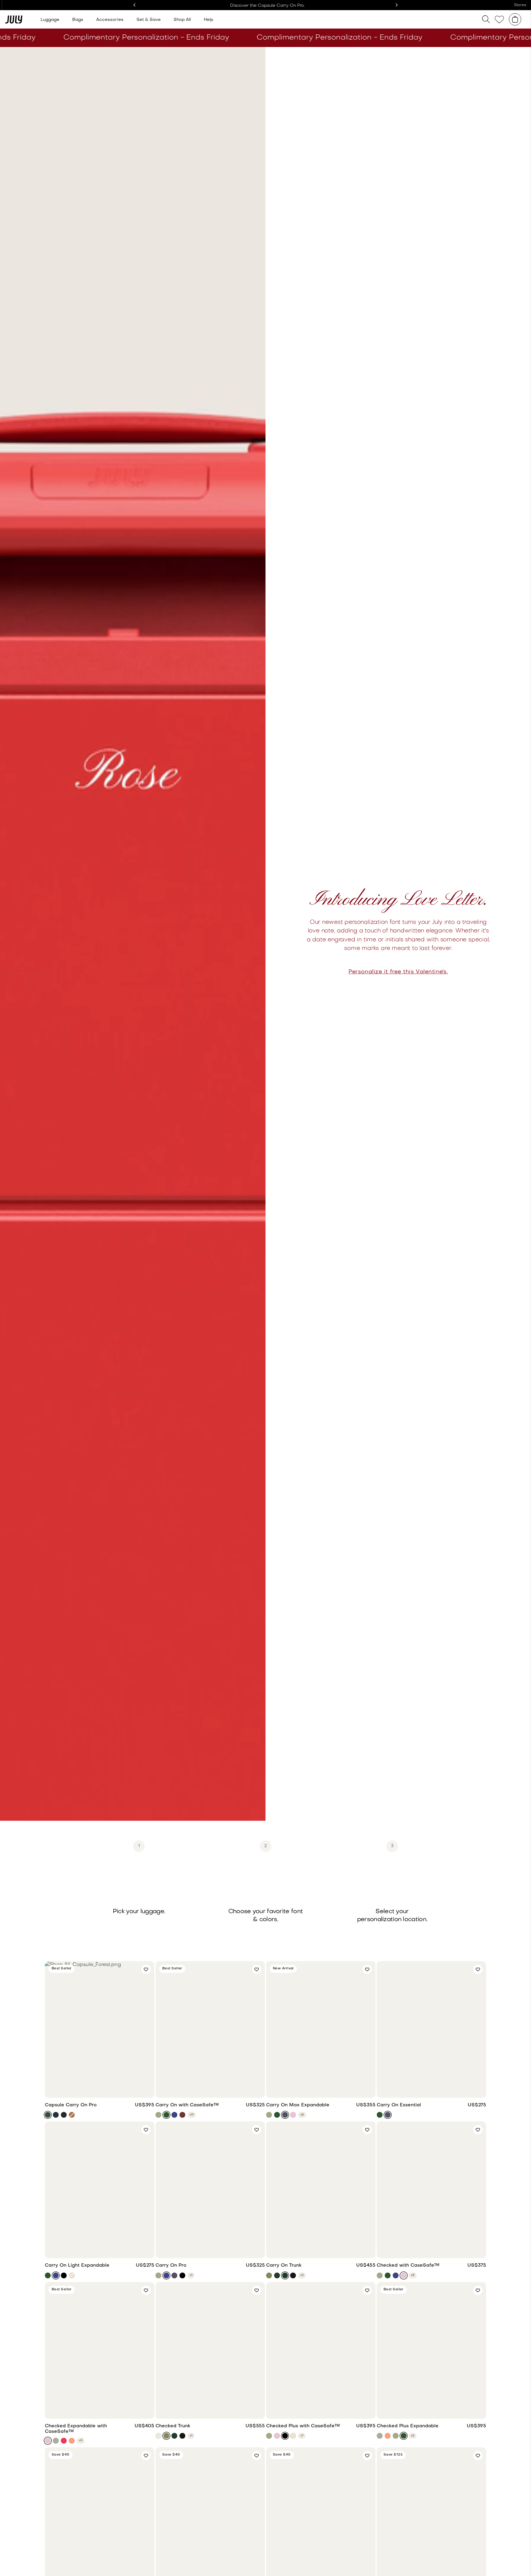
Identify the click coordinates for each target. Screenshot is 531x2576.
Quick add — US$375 (431, 2250)
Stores (520, 5)
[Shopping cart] (515, 19)
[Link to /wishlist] (499, 20)
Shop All (182, 20)
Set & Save (149, 20)
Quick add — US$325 (210, 2090)
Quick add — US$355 (321, 2090)
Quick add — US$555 (210, 2411)
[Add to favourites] (146, 1969)
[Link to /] (14, 19)
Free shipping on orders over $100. (266, 6)
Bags (78, 20)
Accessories (110, 20)
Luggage (50, 20)
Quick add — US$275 (431, 2090)
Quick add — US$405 (100, 2411)
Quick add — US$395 (100, 2090)
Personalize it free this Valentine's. (398, 972)
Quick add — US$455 (321, 2250)
